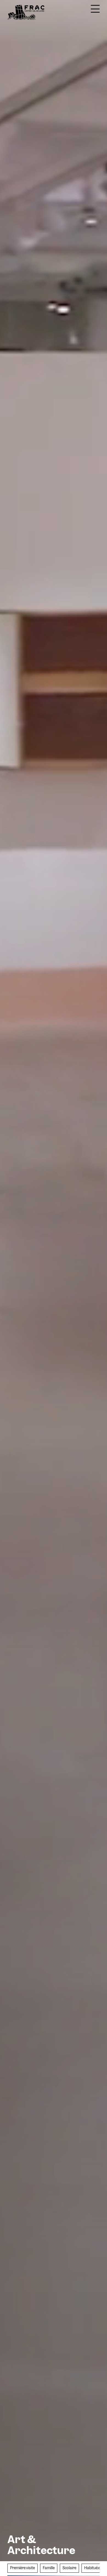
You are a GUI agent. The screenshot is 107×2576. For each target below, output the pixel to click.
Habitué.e (92, 2568)
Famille (49, 2568)
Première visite (22, 2568)
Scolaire (69, 2568)
